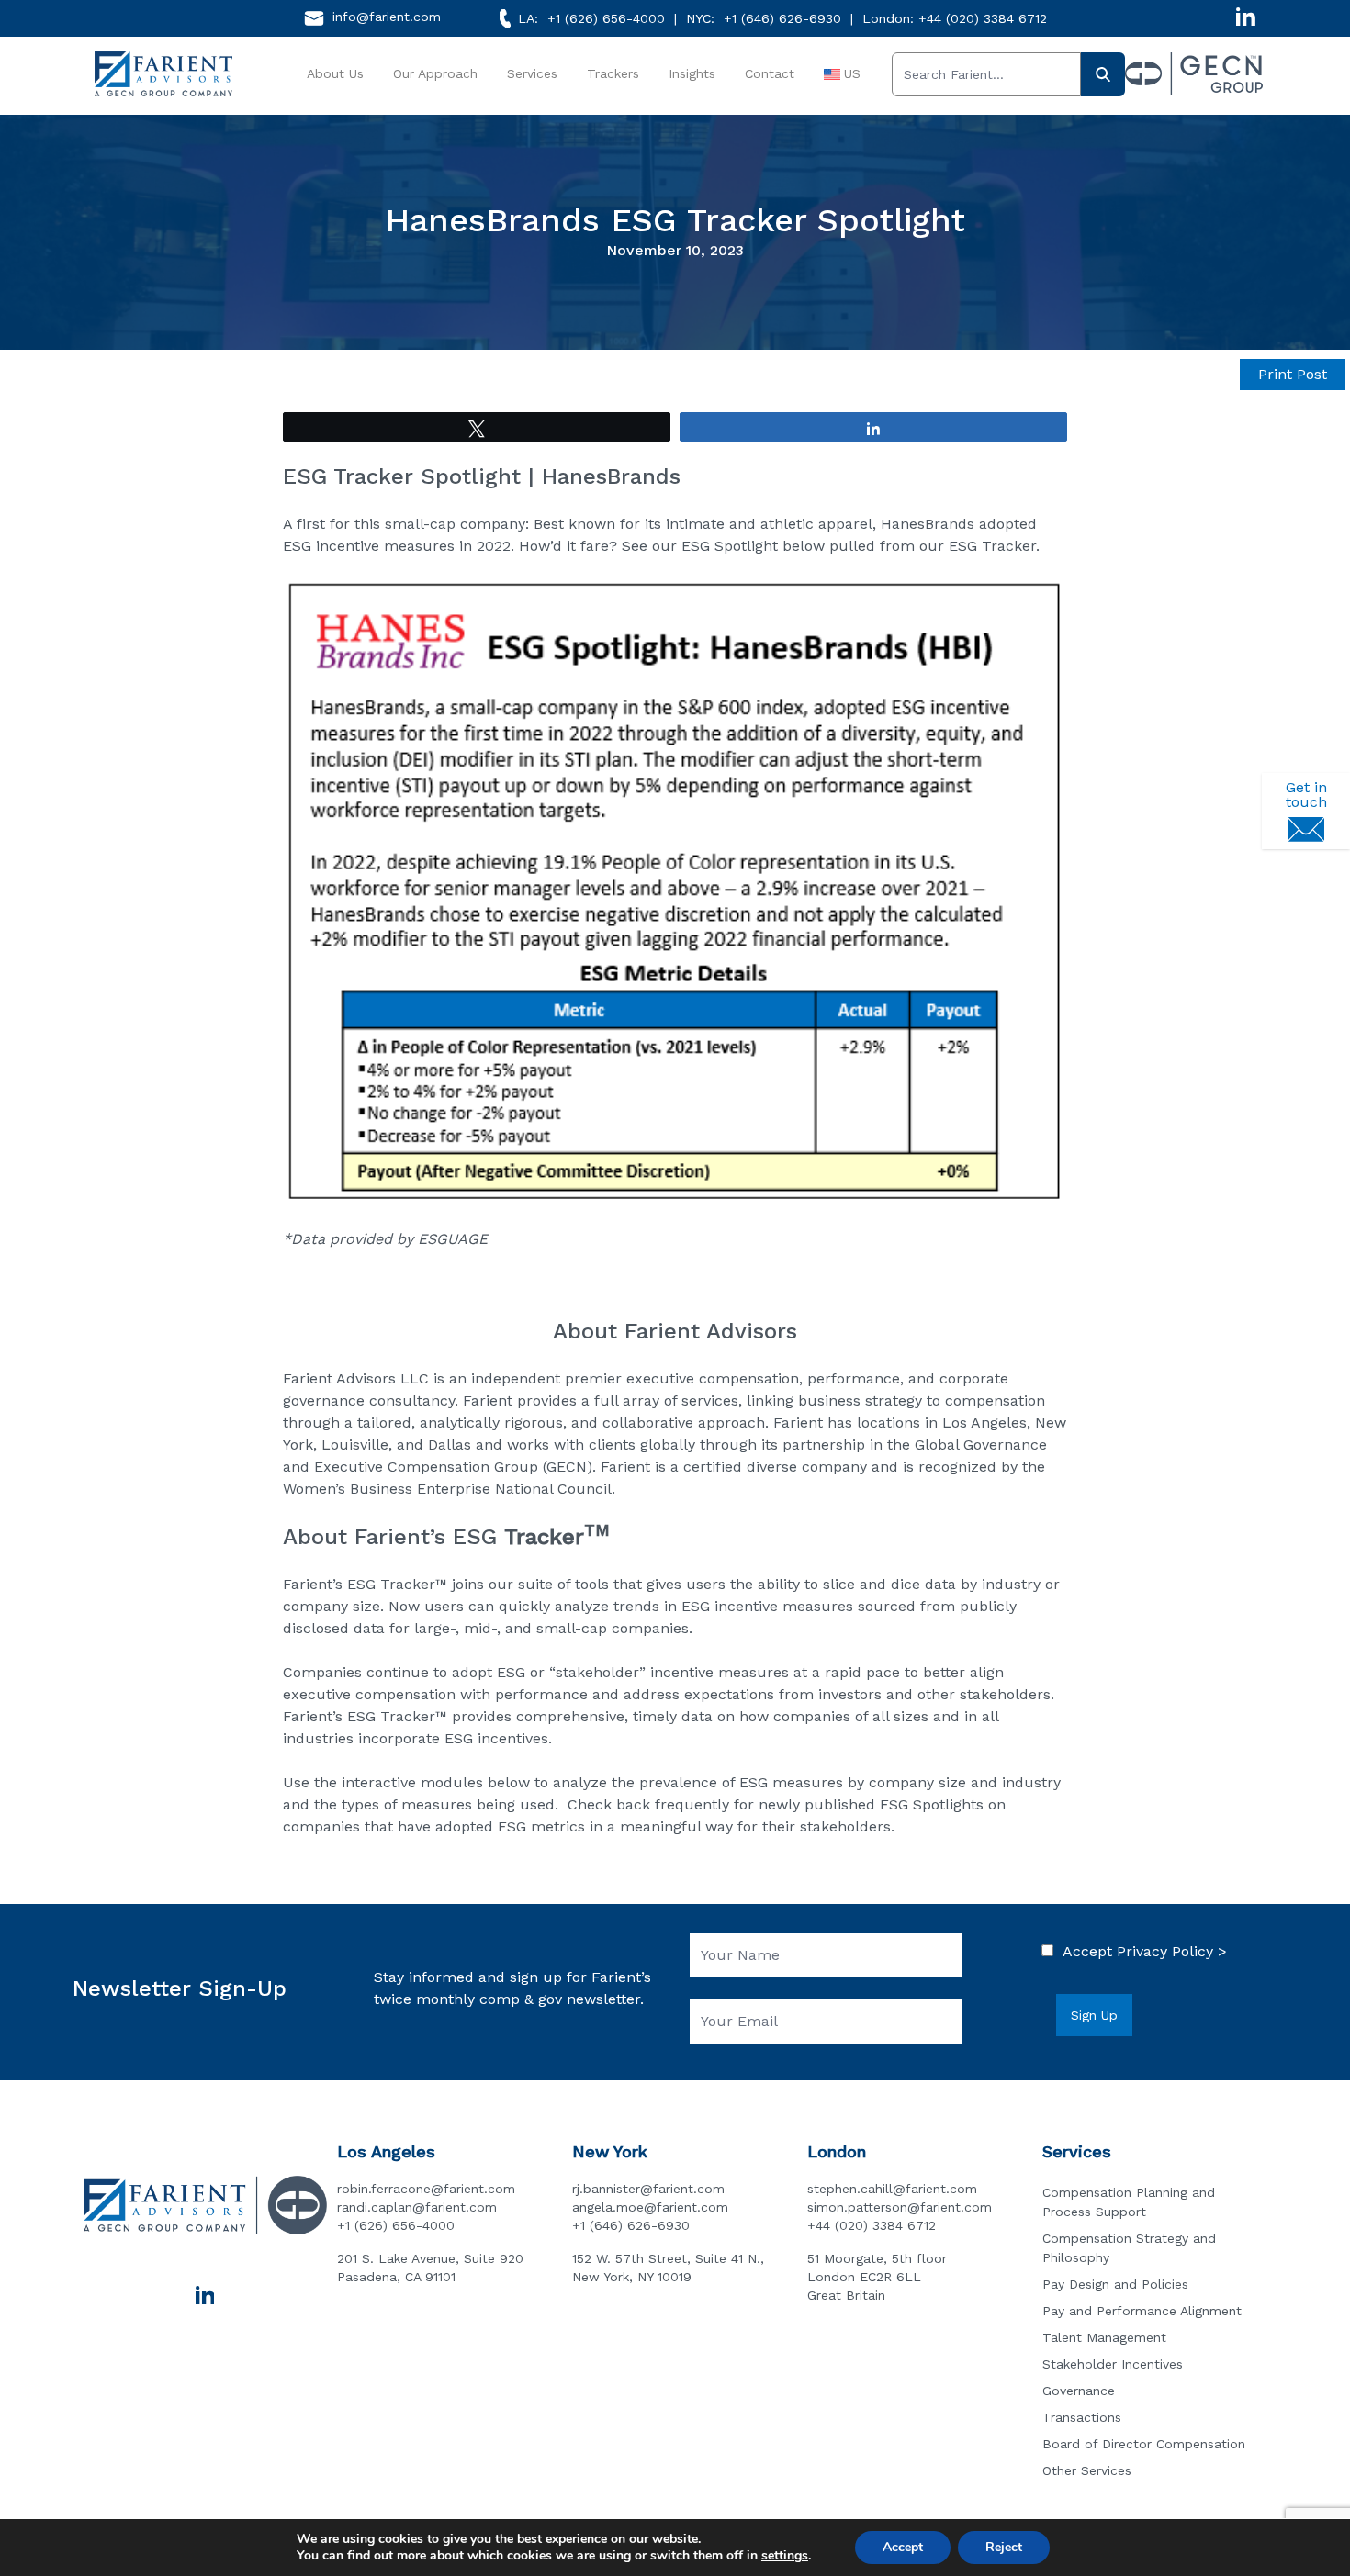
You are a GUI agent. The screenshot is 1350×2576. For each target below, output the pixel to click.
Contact (770, 73)
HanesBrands (928, 524)
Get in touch (1306, 795)
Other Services (1087, 2470)
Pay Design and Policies (1115, 2284)
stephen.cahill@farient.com (892, 2189)
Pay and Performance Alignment (1142, 2311)
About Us (335, 73)
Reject (1004, 2547)
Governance (1079, 2391)
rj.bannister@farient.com (648, 2189)
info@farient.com (387, 17)
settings (785, 2556)
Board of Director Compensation (1144, 2444)
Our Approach (435, 73)
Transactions (1082, 2417)
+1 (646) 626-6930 (782, 18)
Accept (903, 2547)
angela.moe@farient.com (650, 2207)
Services (532, 73)
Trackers (613, 73)
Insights (692, 73)
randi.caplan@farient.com (417, 2207)
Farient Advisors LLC (356, 1378)
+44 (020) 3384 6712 (983, 18)
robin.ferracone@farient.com (426, 2189)
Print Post (1293, 374)
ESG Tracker (992, 546)
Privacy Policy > (1172, 1951)
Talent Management (1104, 2337)
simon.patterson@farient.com (900, 2207)
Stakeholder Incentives (1113, 2364)
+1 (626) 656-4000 (606, 18)
